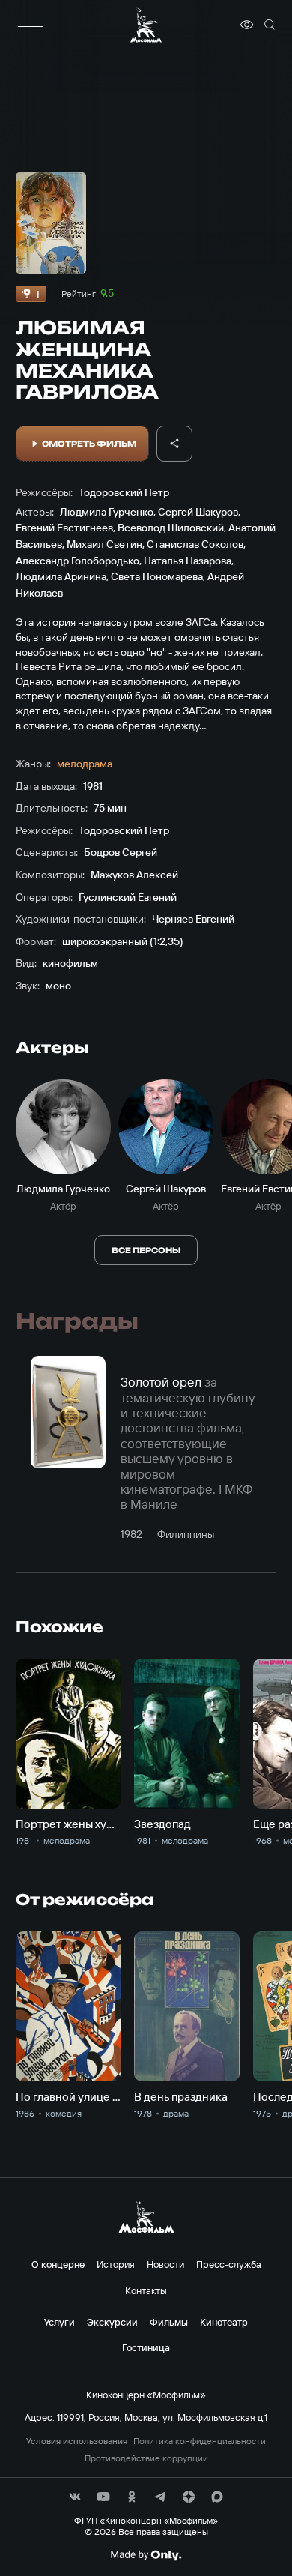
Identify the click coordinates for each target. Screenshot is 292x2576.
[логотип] (146, 25)
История (116, 2264)
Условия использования (77, 2441)
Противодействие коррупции (146, 2458)
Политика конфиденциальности (200, 2441)
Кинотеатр (224, 2322)
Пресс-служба (229, 2264)
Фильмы (169, 2322)
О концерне (58, 2264)
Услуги (60, 2322)
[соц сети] (75, 2497)
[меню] (31, 25)
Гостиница (146, 2347)
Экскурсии (112, 2322)
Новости (165, 2264)
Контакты (146, 2290)
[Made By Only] (146, 2555)
